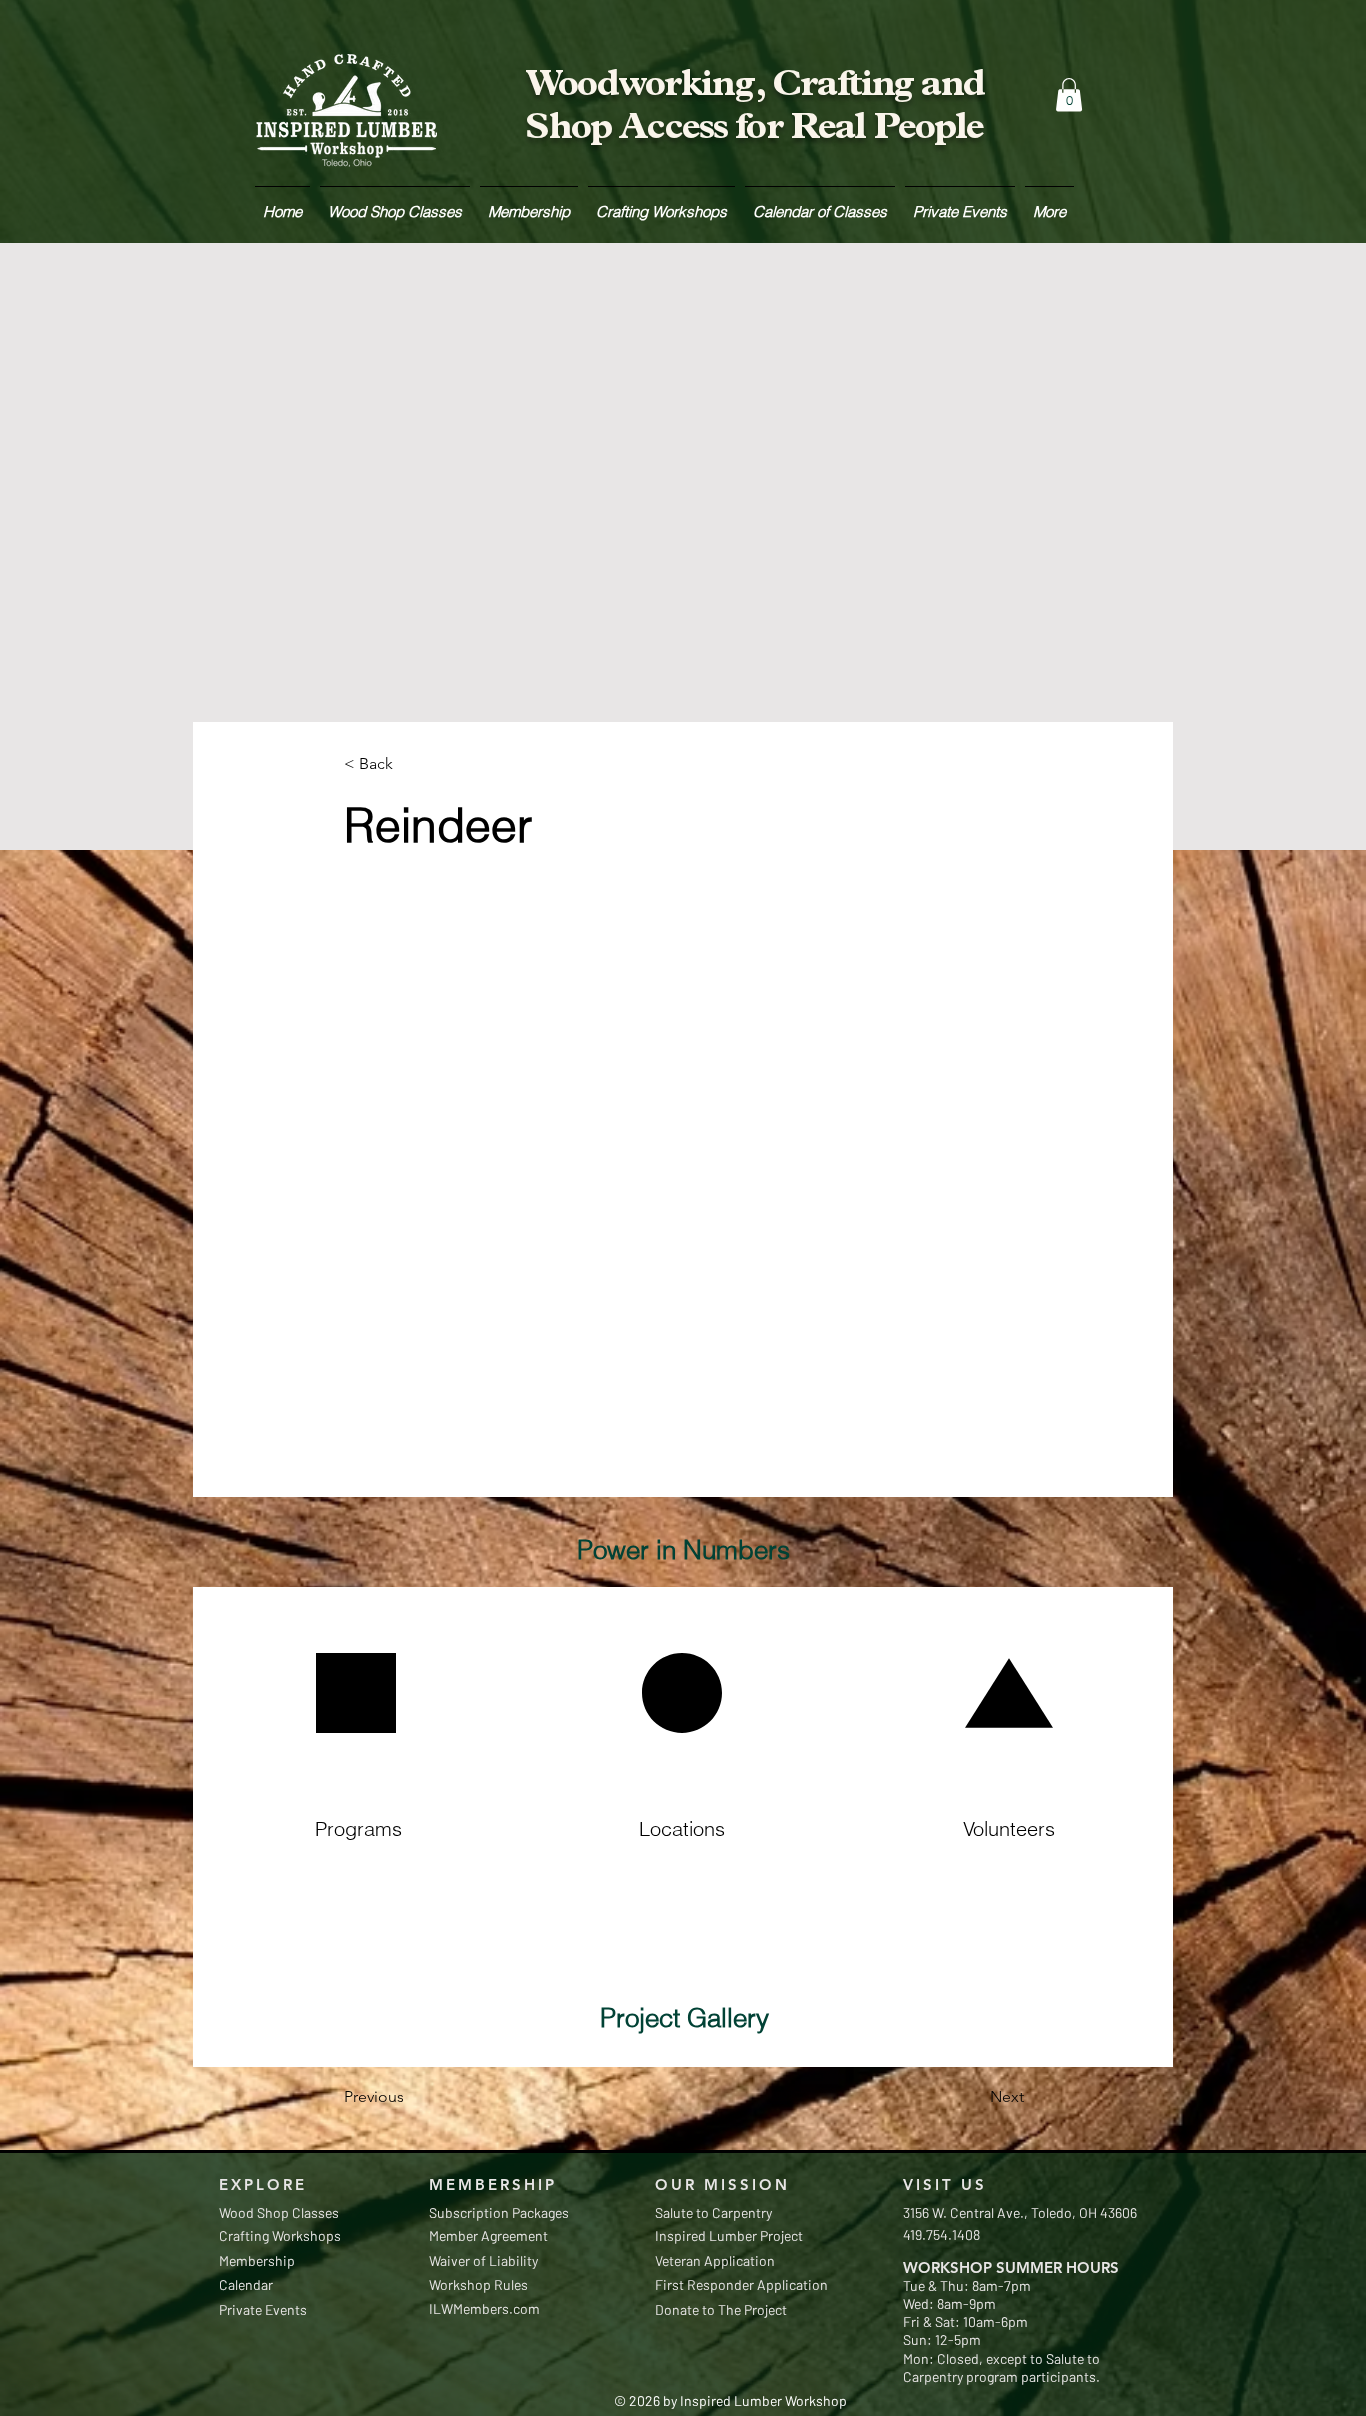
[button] (1069, 94)
